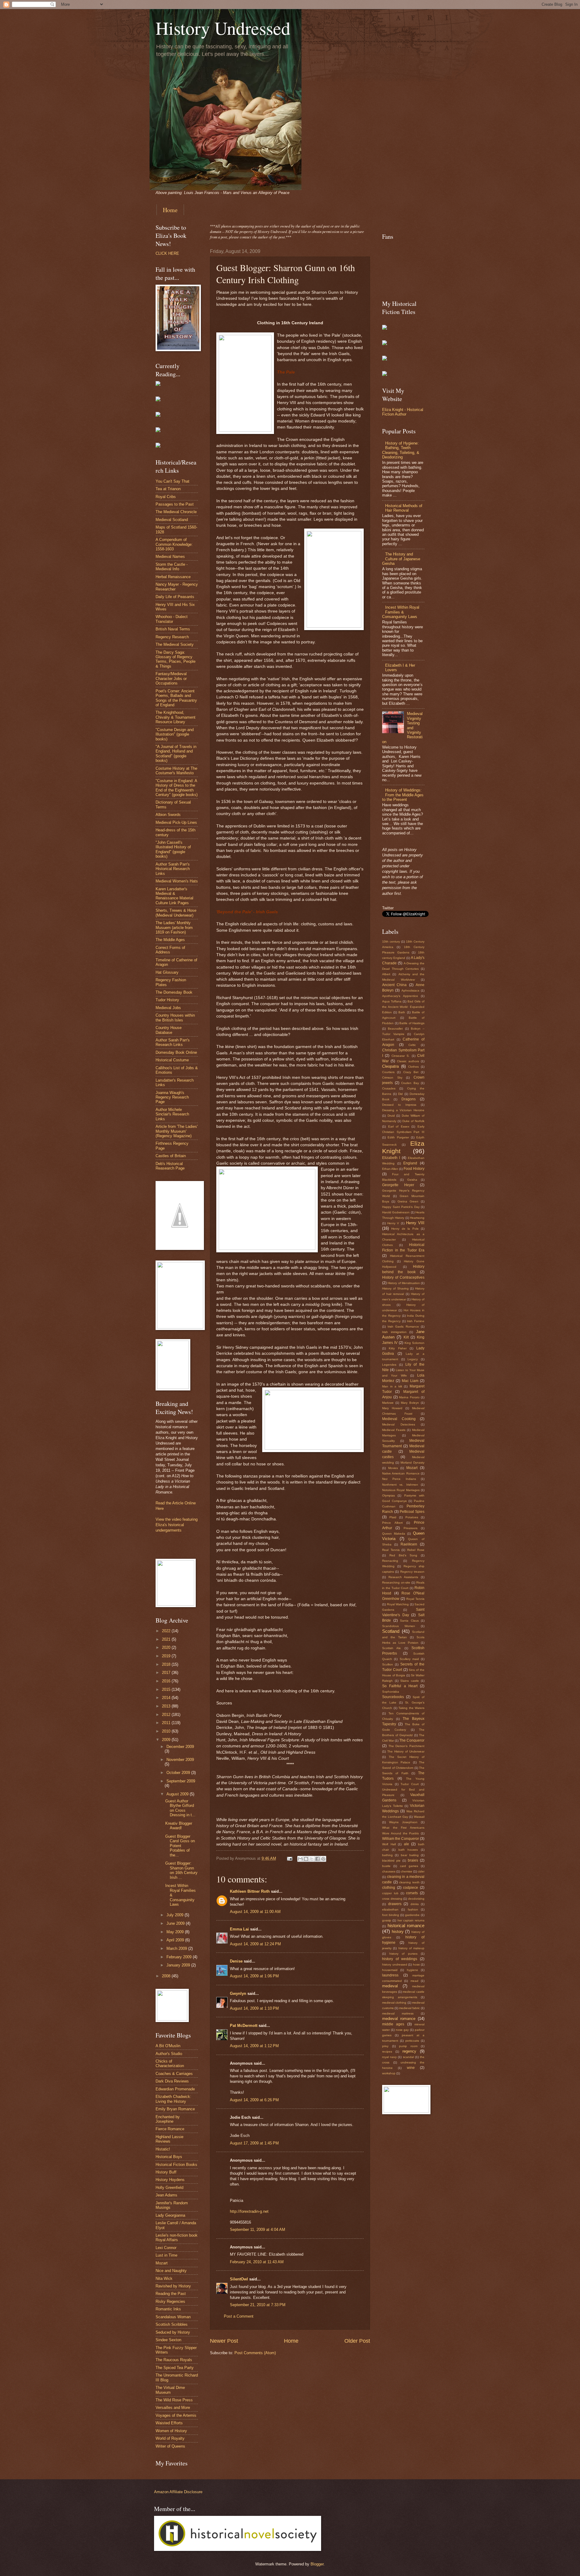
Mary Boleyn (410, 1403)
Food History (414, 1169)
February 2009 (180, 1957)
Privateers (411, 1528)
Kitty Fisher (398, 1348)
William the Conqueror (401, 1839)
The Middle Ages (170, 940)
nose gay (402, 2030)
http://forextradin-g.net (249, 2211)
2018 (167, 1664)
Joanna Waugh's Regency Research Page (172, 1097)
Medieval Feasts (394, 1430)
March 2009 (177, 1948)
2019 (167, 1656)
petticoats (412, 2041)
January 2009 (179, 1965)
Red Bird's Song (403, 1555)
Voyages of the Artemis (176, 2415)
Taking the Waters (411, 1708)
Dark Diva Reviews (172, 2081)
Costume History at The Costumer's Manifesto (176, 771)
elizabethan (390, 1909)
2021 (167, 1639)
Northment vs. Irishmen (400, 1485)
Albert (386, 974)
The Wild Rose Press (174, 2400)
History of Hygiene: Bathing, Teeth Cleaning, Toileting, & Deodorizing (401, 450)
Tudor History (167, 1000)
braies (413, 1860)
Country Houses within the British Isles (175, 1018)
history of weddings (400, 1959)
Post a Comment (239, 2316)
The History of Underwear (406, 1751)
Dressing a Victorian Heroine (403, 1110)
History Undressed (223, 28)
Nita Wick (164, 2278)
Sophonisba (391, 1692)
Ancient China (394, 985)
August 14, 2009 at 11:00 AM (255, 1912)
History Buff (166, 2172)
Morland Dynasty (412, 1463)
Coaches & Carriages (174, 2074)
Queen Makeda (394, 1534)
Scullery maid (409, 1659)
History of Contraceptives (403, 1277)
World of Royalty (170, 2438)
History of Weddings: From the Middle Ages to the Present (403, 795)
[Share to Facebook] (317, 1859)
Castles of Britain (171, 1156)
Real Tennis (391, 1550)
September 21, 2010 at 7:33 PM (258, 2305)
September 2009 (181, 1781)
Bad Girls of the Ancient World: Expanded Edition (403, 1007)
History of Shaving (395, 1288)
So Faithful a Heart (400, 1686)
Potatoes (412, 1517)
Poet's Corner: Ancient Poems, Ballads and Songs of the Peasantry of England (176, 698)
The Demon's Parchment (406, 1746)
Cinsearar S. (401, 1056)
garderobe (412, 1915)
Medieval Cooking (399, 1419)
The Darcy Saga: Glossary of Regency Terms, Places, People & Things (176, 659)
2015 (167, 1689)
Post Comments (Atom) (255, 2353)
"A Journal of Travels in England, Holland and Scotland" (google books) (176, 754)
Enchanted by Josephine (168, 2119)
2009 (167, 1740)
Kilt (406, 1337)
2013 (167, 1706)
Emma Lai (239, 1929)
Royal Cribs (166, 497)
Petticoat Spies (412, 1512)
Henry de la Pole (405, 1229)
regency (409, 2051)
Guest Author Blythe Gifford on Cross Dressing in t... (180, 1808)
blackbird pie (391, 1861)
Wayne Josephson (403, 1822)
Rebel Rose (416, 1550)
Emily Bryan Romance (175, 2109)
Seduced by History (173, 2332)
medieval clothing (394, 2003)
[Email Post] (289, 1858)
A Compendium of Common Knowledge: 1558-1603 (174, 544)
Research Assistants (403, 1577)
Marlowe (388, 1403)
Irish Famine (416, 1321)
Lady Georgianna (170, 2215)
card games (409, 1866)
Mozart (162, 2263)
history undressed (395, 1964)
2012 (167, 1715)
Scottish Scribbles (172, 2324)
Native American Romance (401, 1473)
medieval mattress (398, 2013)
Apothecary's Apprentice (400, 996)
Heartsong (417, 1218)
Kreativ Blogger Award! (179, 1826)
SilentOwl (239, 2279)
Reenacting (390, 1561)
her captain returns (411, 1920)
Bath (402, 1012)
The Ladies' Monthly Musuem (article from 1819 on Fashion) (174, 927)
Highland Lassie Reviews (169, 2139)
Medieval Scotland (172, 520)
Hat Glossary (167, 972)
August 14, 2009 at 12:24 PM (255, 1944)
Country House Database (169, 1030)
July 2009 (176, 1915)
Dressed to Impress (399, 1105)
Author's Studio (169, 2054)
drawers (395, 1904)
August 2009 (178, 1794)
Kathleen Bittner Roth (250, 1891)
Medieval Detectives (399, 1424)
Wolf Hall (389, 1844)
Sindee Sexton (168, 2340)
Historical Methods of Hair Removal (404, 508)
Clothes (413, 1067)
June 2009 (176, 1923)
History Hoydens (170, 2180)
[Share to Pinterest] (323, 1859)
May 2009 (176, 1932)
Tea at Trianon (168, 489)
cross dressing (392, 1899)
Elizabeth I (391, 1158)
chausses (389, 1871)
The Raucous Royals (174, 2360)
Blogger (317, 2564)
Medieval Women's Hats (177, 881)
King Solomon (414, 1343)
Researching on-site (396, 1582)
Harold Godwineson (396, 1212)
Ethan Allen (390, 1169)
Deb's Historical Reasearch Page (170, 1166)
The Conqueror (412, 1740)
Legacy (413, 1359)
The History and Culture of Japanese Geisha (401, 559)
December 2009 (180, 1747)
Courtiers (388, 1072)
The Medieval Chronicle (176, 512)
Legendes (389, 1365)
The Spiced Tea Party (175, 2368)
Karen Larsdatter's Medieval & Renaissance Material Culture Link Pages (174, 896)
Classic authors (408, 1061)
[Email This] (300, 1859)
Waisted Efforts (169, 2423)
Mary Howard (392, 1408)
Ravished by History (173, 2286)
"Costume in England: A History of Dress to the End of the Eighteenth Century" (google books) (177, 788)
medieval (390, 1986)
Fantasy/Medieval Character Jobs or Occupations (171, 678)
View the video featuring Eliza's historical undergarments (177, 1525)
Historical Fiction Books (176, 2165)
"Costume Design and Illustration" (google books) (175, 734)
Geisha (412, 1180)
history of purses (403, 1954)
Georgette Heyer (398, 1185)
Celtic (412, 1045)
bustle (386, 1866)
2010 (167, 1731)
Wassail (419, 1817)
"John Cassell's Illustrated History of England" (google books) (173, 849)
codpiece (411, 1888)
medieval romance (399, 2019)
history (398, 1932)
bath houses (408, 1850)
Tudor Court (410, 1784)
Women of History (171, 2431)
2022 (167, 1631)
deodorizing (416, 1899)
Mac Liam (410, 1381)
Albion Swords (168, 815)
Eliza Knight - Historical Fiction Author (403, 412)
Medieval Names (170, 557)
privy (385, 2046)
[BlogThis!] (306, 1859)
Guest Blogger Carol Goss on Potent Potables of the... (180, 1846)
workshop (389, 2073)
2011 (167, 1723)
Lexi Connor (166, 2248)
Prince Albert (392, 1523)
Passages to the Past (175, 504)
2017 (167, 1673)
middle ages (393, 2024)
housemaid (390, 1970)
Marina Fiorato (409, 1397)
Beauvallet (395, 1029)
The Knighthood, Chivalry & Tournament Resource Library (176, 717)
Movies (393, 1468)
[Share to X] (312, 1859)
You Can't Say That (172, 481)
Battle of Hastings (412, 1023)
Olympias (388, 1495)
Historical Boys (169, 2157)
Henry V (393, 1223)
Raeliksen (409, 1544)
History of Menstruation (404, 1283)
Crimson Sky (392, 1078)
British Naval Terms (173, 629)
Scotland (391, 1631)
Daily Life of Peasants (175, 597)
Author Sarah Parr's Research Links (173, 1042)
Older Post (357, 2341)
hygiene (412, 1970)
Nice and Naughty (171, 2271)
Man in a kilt (392, 1386)
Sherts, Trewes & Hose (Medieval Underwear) (176, 913)
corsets (412, 1893)
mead (414, 1981)
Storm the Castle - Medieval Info (172, 567)
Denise (236, 1961)
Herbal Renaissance (173, 577)
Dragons (409, 1099)
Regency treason (412, 1572)
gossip (387, 1920)
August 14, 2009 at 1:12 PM (254, 2046)
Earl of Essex (399, 1126)
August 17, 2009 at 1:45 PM (254, 2143)
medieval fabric (409, 2008)
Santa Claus (409, 1621)
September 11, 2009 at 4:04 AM (258, 2230)
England (410, 1163)
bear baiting (410, 1855)
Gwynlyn (238, 1993)
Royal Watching (398, 1604)
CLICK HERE (167, 253)
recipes (387, 2052)
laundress (390, 1975)
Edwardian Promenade (175, 2089)
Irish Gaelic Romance (403, 1327)
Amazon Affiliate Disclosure (178, 2492)
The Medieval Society (175, 644)
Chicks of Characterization (170, 2063)
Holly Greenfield (169, 2188)
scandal (408, 2057)
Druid (391, 1116)
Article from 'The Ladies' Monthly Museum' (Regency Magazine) (177, 1131)
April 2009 (176, 1940)
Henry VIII (415, 1223)
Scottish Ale (391, 1648)
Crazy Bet (411, 1072)
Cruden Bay (410, 1083)
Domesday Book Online (176, 1052)
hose (416, 1964)
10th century (391, 942)
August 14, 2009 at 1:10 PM (254, 2008)
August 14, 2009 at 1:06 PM (254, 1976)
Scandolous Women (399, 1626)
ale (406, 1844)
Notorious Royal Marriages (401, 1490)
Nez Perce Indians (399, 1479)
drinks (415, 1904)
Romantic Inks (168, 2309)
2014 (167, 1698)
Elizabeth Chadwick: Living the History (173, 2099)
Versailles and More (173, 2408)
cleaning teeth (409, 1882)
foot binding (391, 1915)
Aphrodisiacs (410, 990)
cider (421, 1871)
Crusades (389, 1088)
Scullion (388, 1664)
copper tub (390, 1893)
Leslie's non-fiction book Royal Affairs (177, 2238)
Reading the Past (171, 2294)
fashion (413, 1909)
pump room (408, 2046)
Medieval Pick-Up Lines (176, 822)
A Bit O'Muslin (168, 2046)
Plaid (393, 1517)
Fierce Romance (170, 2129)
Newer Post (224, 2341)
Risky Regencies (170, 2301)
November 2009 (180, 1760)
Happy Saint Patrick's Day (401, 1207)
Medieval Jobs (168, 1008)
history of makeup (412, 1948)
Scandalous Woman (173, 2317)
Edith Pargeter (398, 1137)
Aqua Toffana (392, 1001)
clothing (389, 1888)
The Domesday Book (174, 992)
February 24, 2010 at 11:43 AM (257, 2262)
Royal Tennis (415, 1599)
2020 (167, 1647)
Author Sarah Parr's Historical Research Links (173, 869)
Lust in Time (166, 2255)
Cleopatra (390, 1066)
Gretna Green (408, 1201)
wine (411, 2068)
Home (170, 210)
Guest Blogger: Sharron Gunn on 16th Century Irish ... (181, 1870)
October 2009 (179, 1773)
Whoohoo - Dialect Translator (172, 619)
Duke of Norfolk (413, 1121)
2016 (167, 1681)
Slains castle (410, 1681)
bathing (387, 1855)
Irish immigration (394, 1332)
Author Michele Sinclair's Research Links (172, 1114)
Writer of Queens (170, 2446)
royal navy (389, 2057)
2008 (167, 1976)
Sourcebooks (393, 1697)
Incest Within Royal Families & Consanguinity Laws (401, 612)
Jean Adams (166, 2195)
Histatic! (163, 2149)
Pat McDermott (244, 2026)
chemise (407, 1871)
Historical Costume (172, 1060)
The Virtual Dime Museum (170, 2390)
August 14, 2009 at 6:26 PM (254, 2100)
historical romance (406, 1926)
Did (400, 1094)
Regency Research (172, 637)
